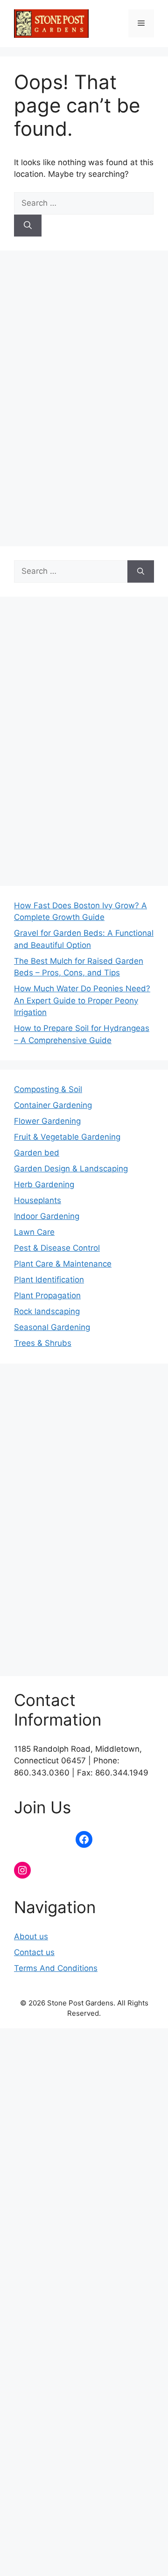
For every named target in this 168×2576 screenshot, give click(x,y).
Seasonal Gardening (52, 1327)
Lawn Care (34, 1232)
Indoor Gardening (47, 1216)
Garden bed (37, 1153)
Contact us (34, 1952)
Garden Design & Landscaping (71, 1169)
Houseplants (38, 1200)
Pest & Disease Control (57, 1248)
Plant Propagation (47, 1295)
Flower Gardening (47, 1121)
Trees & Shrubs (43, 1343)
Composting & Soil (48, 1089)
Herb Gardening (44, 1184)
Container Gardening (53, 1105)
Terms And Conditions (56, 1968)
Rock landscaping (47, 1311)
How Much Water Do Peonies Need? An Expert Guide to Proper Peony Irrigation (82, 1000)
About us (31, 1936)
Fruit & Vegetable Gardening (67, 1137)
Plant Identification (49, 1280)
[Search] (28, 226)
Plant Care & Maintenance (63, 1264)
